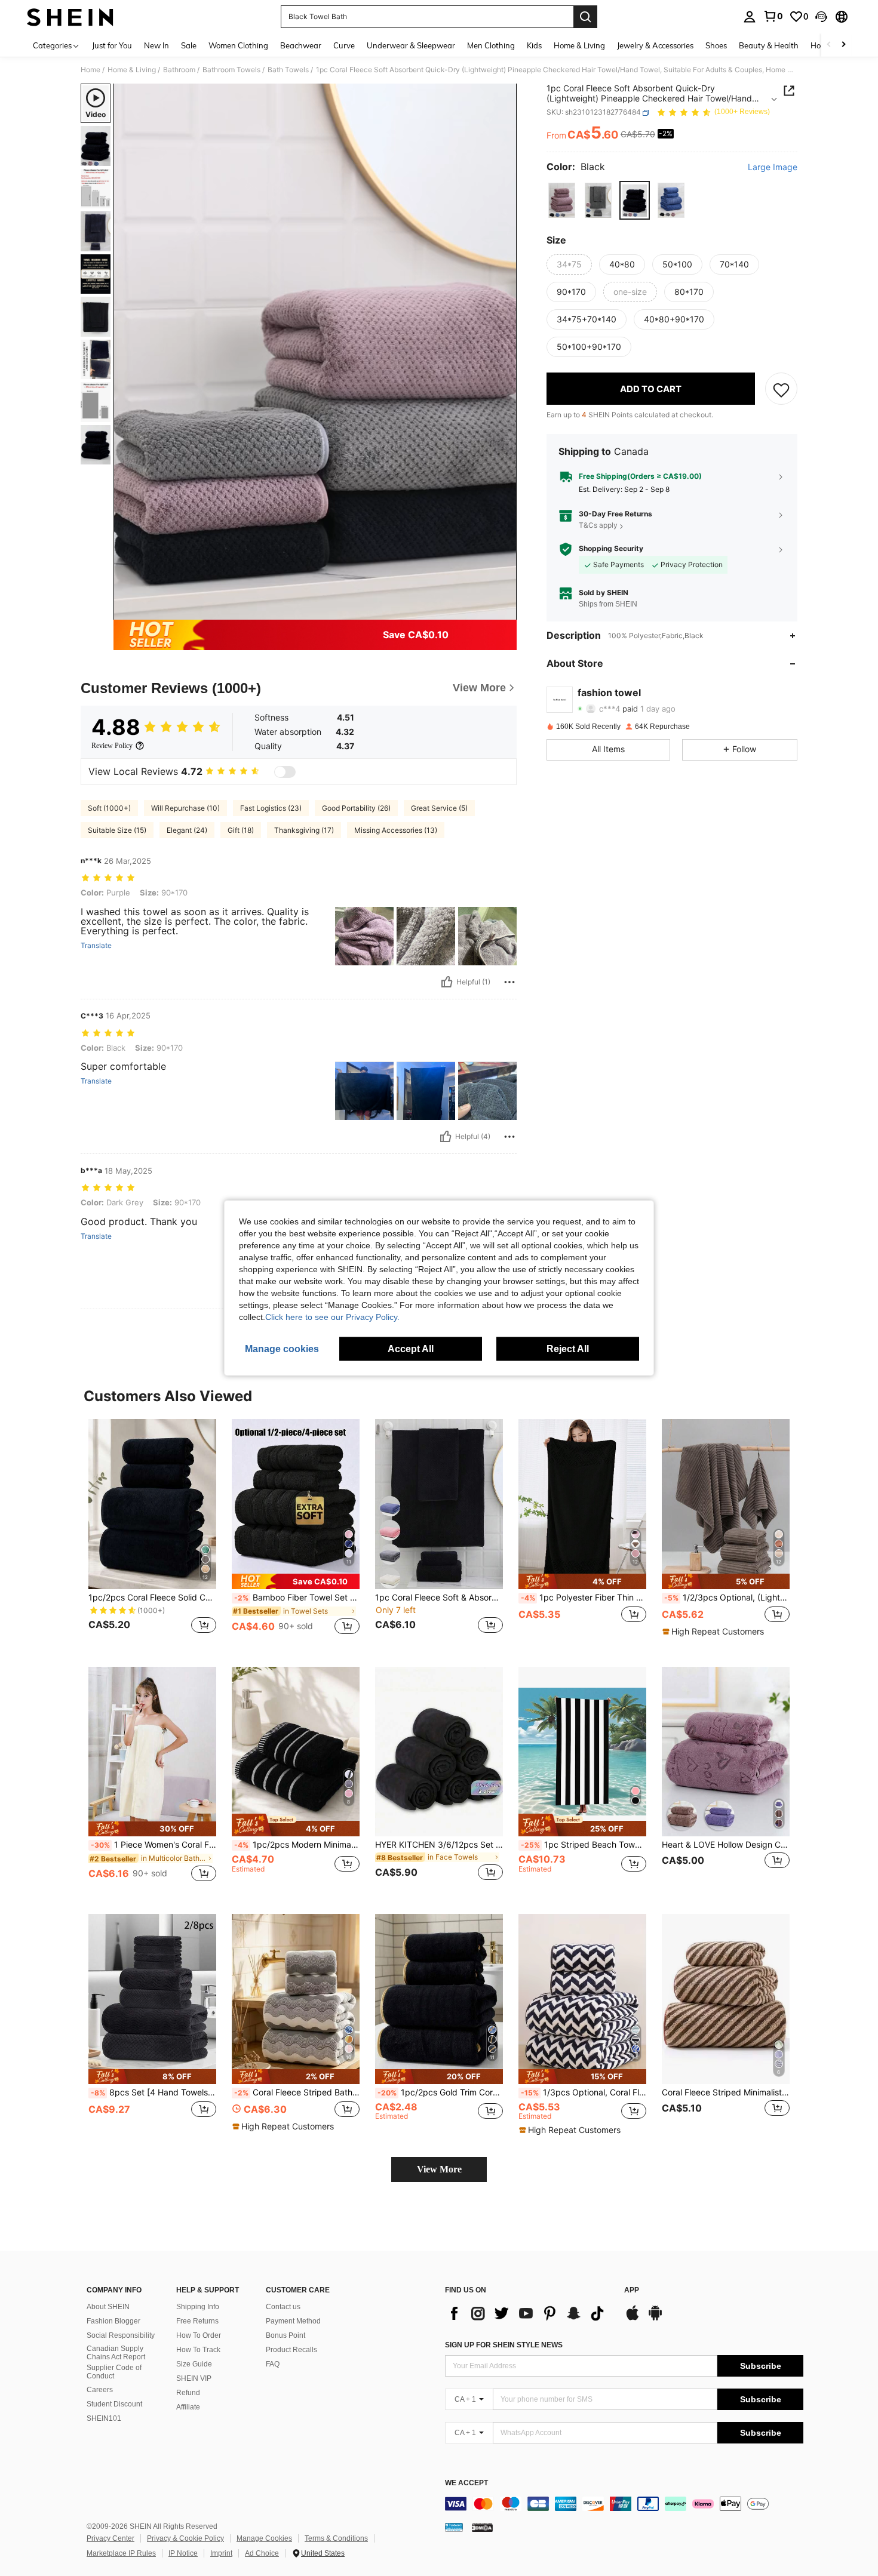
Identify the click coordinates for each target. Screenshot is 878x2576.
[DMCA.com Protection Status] (482, 2527)
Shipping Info (198, 2307)
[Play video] (315, 352)
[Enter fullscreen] (504, 610)
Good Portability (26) (356, 808)
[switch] (285, 772)
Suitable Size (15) (117, 830)
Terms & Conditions (336, 2538)
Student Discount (114, 2404)
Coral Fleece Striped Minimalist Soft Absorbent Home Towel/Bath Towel (726, 2092)
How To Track (198, 2350)
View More (439, 2169)
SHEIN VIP (194, 2378)
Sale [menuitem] (189, 45)
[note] (296, 1581)
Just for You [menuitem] (112, 45)
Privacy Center (110, 2538)
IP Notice (183, 2553)
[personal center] (750, 17)
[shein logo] (70, 17)
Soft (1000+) (109, 808)
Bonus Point (285, 2335)
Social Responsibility (121, 2335)
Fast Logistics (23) (271, 808)
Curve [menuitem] (344, 45)
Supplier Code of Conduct (114, 2372)
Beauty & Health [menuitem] (769, 45)
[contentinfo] (624, 2504)
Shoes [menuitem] (716, 45)
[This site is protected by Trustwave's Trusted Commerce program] (454, 2527)
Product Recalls (291, 2350)
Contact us (283, 2307)
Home (90, 70)
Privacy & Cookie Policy (185, 2538)
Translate (96, 946)
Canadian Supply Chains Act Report (116, 2353)
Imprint (221, 2553)
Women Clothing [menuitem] (238, 45)
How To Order (199, 2335)
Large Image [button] (773, 168)
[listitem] (152, 1533)
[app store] (633, 2319)
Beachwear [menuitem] (301, 45)
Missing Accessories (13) (396, 830)
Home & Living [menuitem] (579, 45)
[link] (773, 16)
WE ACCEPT (466, 2483)
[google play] (655, 2319)
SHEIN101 (104, 2418)
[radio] (562, 200)
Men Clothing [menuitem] (491, 45)
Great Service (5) (439, 808)
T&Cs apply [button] (598, 526)
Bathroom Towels (231, 70)
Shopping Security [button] (611, 549)
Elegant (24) (187, 830)
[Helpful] (447, 982)
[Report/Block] (509, 982)
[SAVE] (781, 389)
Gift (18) (241, 830)
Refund (188, 2393)
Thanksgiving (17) (304, 830)
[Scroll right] (843, 45)
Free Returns (197, 2321)
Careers (100, 2390)
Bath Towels (288, 70)
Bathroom (179, 70)
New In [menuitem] (156, 45)
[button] (821, 17)
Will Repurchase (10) (185, 808)
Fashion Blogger (113, 2321)
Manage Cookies (264, 2538)
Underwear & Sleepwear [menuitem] (411, 45)
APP (632, 2290)
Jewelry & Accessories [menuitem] (655, 45)
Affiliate (188, 2407)
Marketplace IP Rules (121, 2553)
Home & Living (132, 70)
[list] (529, 2313)
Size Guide (194, 2364)
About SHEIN (108, 2307)
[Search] (585, 17)
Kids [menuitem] (534, 45)
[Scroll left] (829, 45)
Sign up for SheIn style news (504, 2345)
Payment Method (293, 2321)
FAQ (273, 2364)
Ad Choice (262, 2553)
